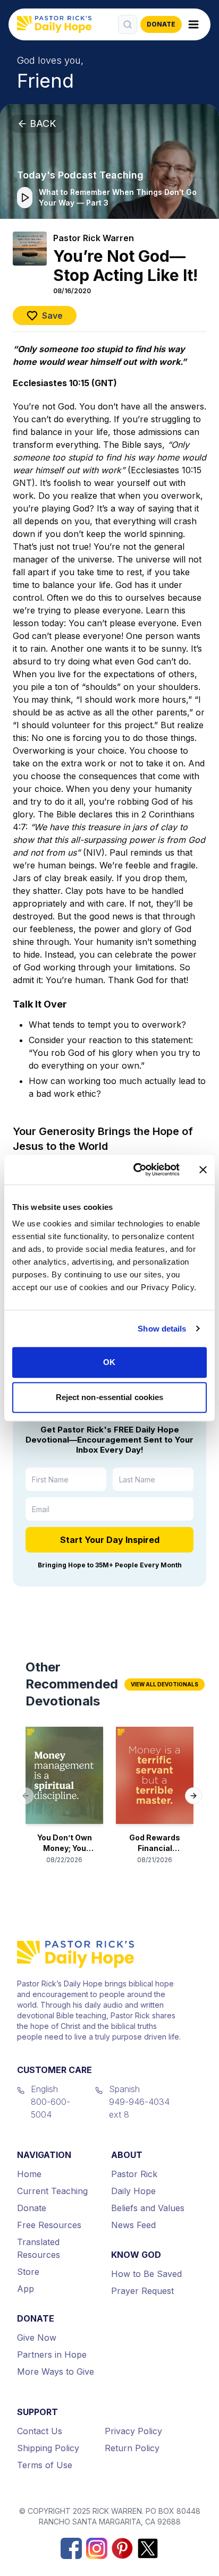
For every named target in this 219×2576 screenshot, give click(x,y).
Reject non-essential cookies (110, 1397)
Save (52, 315)
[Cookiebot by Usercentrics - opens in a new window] (136, 1170)
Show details (162, 1329)
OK (109, 1362)
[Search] (128, 24)
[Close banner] (203, 1170)
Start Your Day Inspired (110, 1540)
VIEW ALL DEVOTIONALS (165, 1684)
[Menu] (193, 24)
